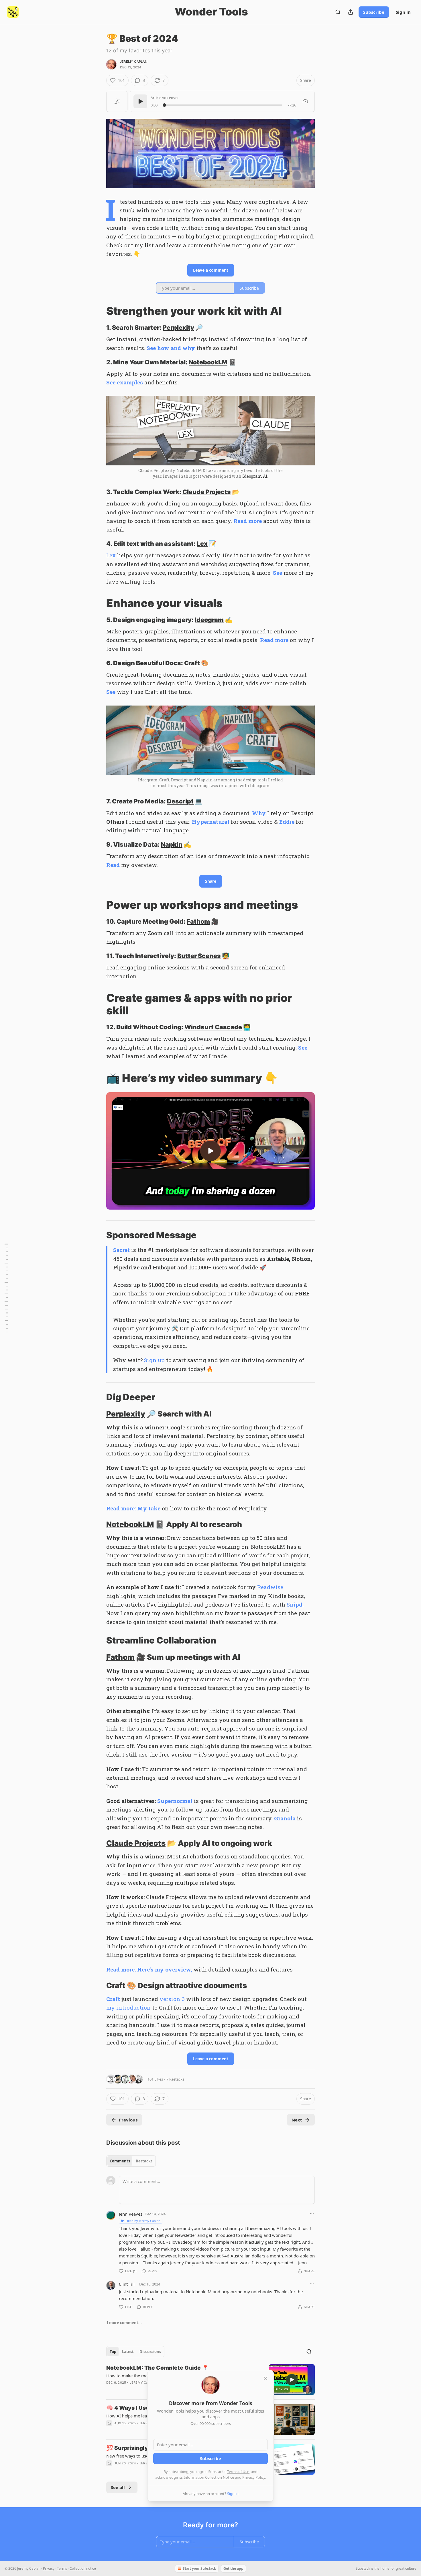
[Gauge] (305, 101)
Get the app (233, 2568)
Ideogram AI (255, 476)
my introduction (128, 2007)
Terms (62, 2568)
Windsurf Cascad (211, 1027)
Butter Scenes (199, 956)
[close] (265, 2378)
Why (259, 813)
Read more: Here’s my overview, (149, 1969)
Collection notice (83, 2568)
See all (118, 2487)
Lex (202, 544)
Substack (363, 2568)
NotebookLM (208, 362)
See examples (125, 382)
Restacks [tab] (144, 2161)
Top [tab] (113, 2352)
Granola (285, 1818)
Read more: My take (133, 1508)
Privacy (49, 2568)
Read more (248, 521)
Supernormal (175, 1801)
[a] (210, 1151)
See (278, 573)
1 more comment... (124, 2323)
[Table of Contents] (6, 1288)
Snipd (295, 1604)
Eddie (287, 822)
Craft (192, 663)
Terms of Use (238, 2472)
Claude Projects (207, 492)
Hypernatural (211, 822)
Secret (121, 1250)
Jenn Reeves (131, 2214)
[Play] (140, 101)
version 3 (172, 1999)
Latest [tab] (128, 2352)
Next (297, 2120)
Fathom (198, 921)
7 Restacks (175, 2079)
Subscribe (374, 12)
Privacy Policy (254, 2477)
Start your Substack (199, 2568)
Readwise (270, 1587)
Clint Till (127, 2284)
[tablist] (131, 2161)
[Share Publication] (351, 12)
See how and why (171, 348)
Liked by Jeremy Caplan (143, 2221)
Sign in (403, 12)
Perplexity (178, 327)
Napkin (172, 844)
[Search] (338, 12)
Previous (128, 2120)
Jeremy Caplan (134, 62)
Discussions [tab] (150, 2352)
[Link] (98, 311)
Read (113, 865)
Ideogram (209, 620)
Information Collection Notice (209, 2477)
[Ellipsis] (312, 2214)
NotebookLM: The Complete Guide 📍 (158, 2368)
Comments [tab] (120, 2161)
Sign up (154, 1360)
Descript (180, 801)
